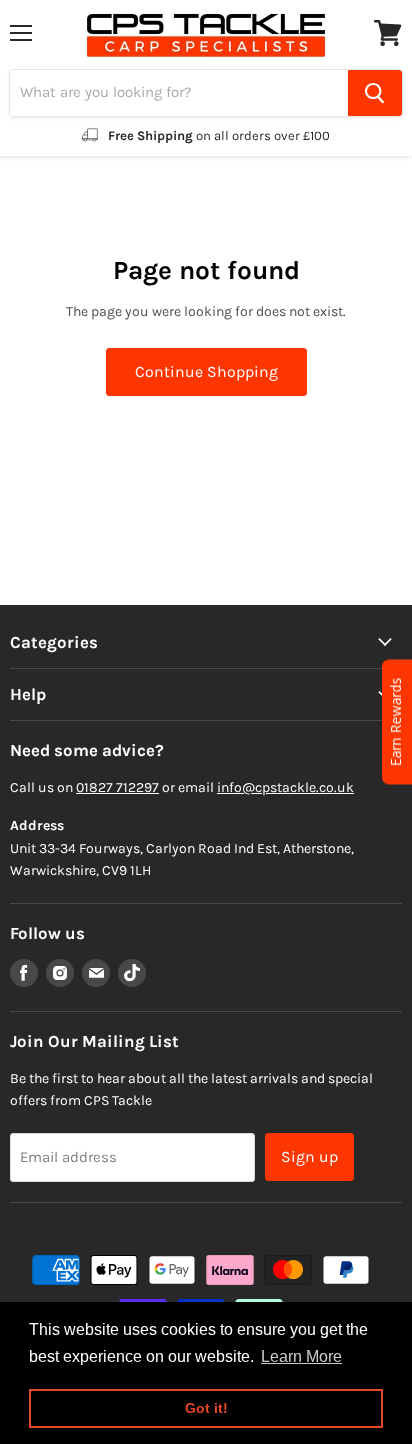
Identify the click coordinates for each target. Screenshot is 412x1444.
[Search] (375, 93)
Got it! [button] (206, 1408)
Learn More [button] (301, 1356)
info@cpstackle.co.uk (285, 787)
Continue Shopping (206, 371)
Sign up (309, 1156)
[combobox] (179, 93)
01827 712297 (117, 787)
